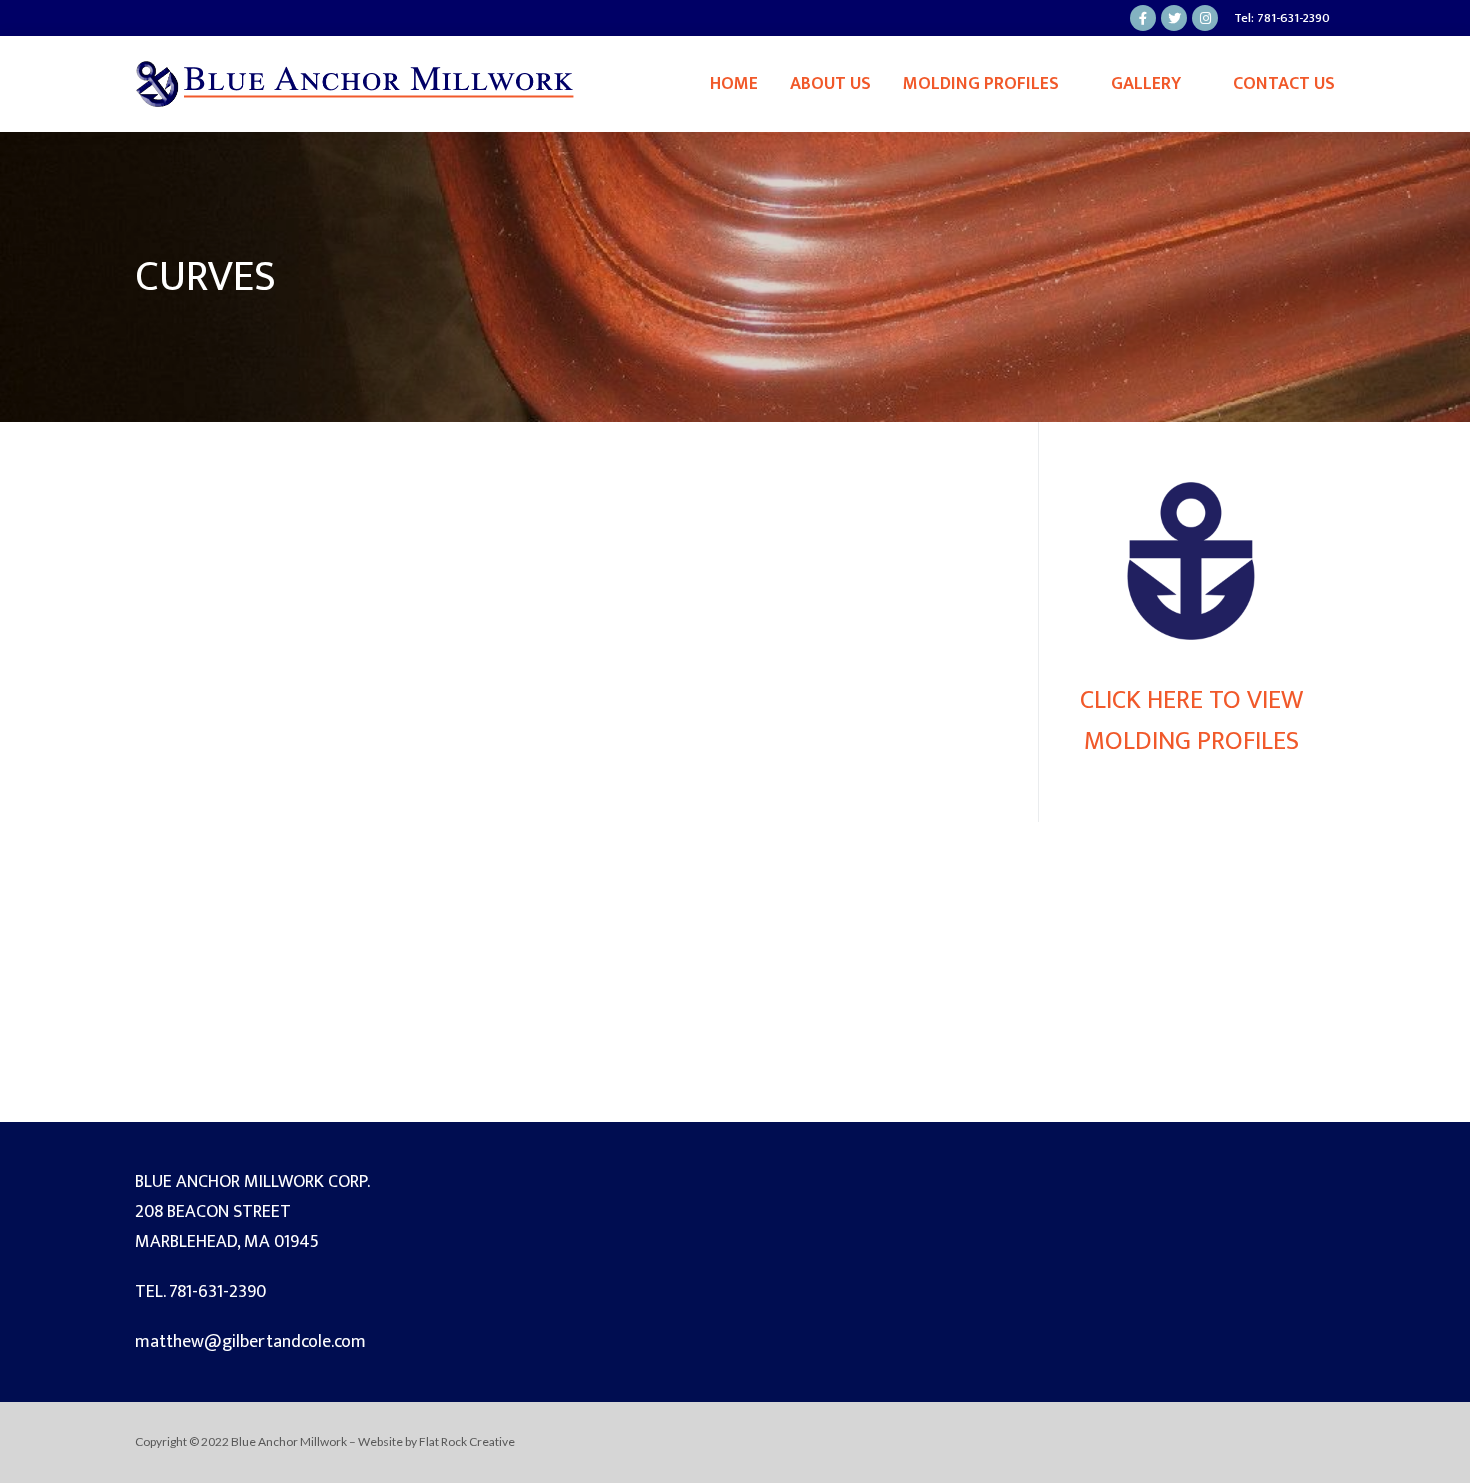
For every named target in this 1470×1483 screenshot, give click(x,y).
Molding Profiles (981, 84)
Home (734, 84)
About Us (830, 84)
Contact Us (1284, 84)
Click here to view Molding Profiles (1191, 721)
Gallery (1146, 84)
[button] (166, 772)
